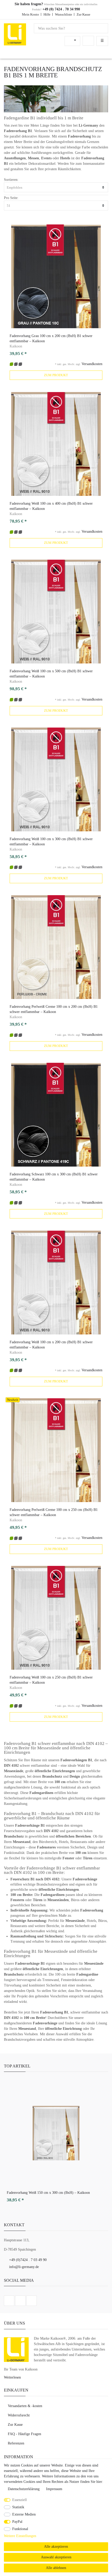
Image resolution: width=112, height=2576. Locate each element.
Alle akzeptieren (56, 2547)
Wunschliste (64, 14)
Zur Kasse (83, 14)
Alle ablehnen (56, 2568)
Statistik (18, 2507)
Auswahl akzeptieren (56, 2557)
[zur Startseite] (15, 34)
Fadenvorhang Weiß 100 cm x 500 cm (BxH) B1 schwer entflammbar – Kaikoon (51, 674)
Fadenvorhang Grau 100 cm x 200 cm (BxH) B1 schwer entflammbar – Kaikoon (51, 338)
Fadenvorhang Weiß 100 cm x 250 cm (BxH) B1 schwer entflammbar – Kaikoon (51, 1680)
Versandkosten (92, 364)
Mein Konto (30, 14)
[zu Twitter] (20, 2301)
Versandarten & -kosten (25, 2406)
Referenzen (16, 2443)
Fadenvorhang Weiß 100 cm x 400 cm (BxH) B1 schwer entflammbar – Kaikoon (51, 506)
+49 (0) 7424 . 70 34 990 (61, 9)
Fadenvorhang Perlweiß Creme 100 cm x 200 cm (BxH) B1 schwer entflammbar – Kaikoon (54, 1009)
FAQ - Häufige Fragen (24, 2434)
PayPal (17, 2522)
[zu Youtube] (32, 2301)
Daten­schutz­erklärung (24, 2489)
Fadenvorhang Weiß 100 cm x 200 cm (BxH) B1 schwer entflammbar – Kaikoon (51, 1345)
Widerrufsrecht (19, 2415)
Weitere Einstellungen (20, 2536)
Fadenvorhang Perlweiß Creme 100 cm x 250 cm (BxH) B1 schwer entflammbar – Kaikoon (54, 1512)
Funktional (20, 2529)
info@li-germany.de (24, 2267)
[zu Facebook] (9, 2301)
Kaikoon (16, 346)
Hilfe (47, 14)
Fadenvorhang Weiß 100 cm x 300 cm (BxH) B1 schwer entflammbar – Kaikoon (51, 842)
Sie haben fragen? (29, 4)
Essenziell (20, 2500)
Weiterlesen (12, 2377)
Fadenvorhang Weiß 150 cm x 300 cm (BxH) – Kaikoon (48, 2193)
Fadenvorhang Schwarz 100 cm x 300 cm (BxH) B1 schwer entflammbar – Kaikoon (54, 1177)
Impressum (54, 2489)
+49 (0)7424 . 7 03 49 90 (28, 2260)
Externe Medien (24, 2514)
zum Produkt (56, 375)
